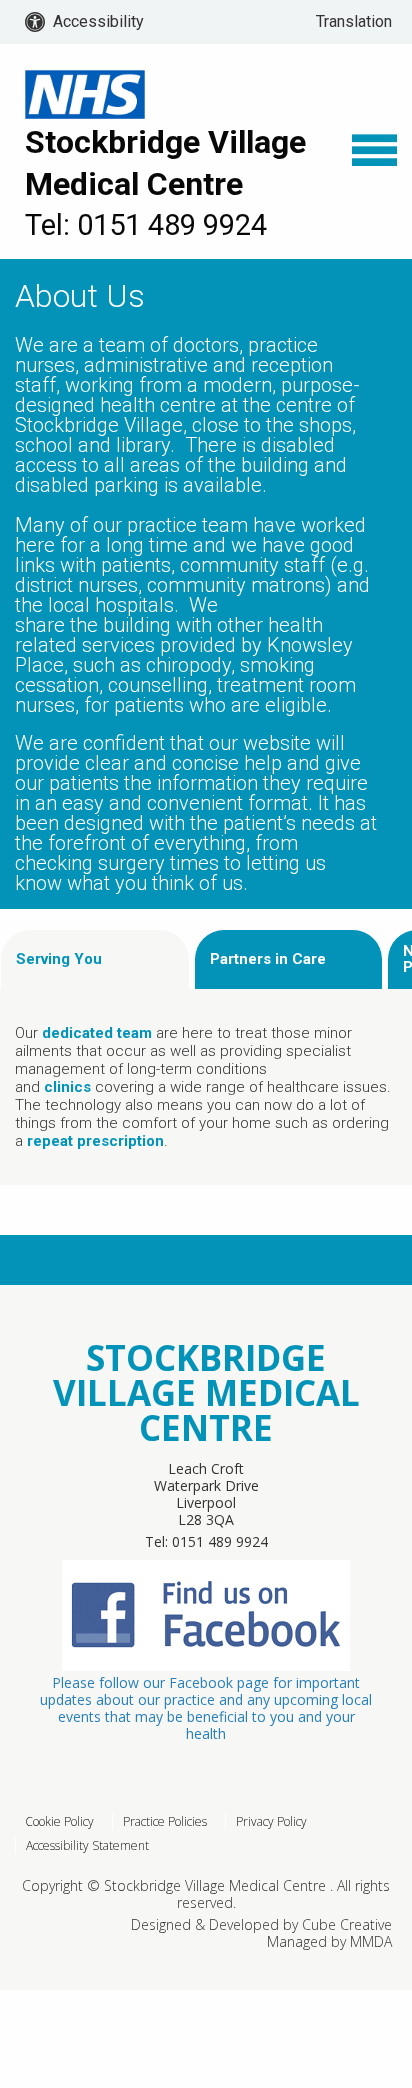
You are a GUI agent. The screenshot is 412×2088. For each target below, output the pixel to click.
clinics (67, 1087)
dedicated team (97, 1033)
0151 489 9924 (220, 1541)
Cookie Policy (59, 1821)
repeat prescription (95, 1141)
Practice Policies (165, 1821)
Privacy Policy (271, 1821)
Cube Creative (347, 1924)
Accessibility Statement (87, 1845)
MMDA (371, 1941)
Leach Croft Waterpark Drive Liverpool (206, 1485)
